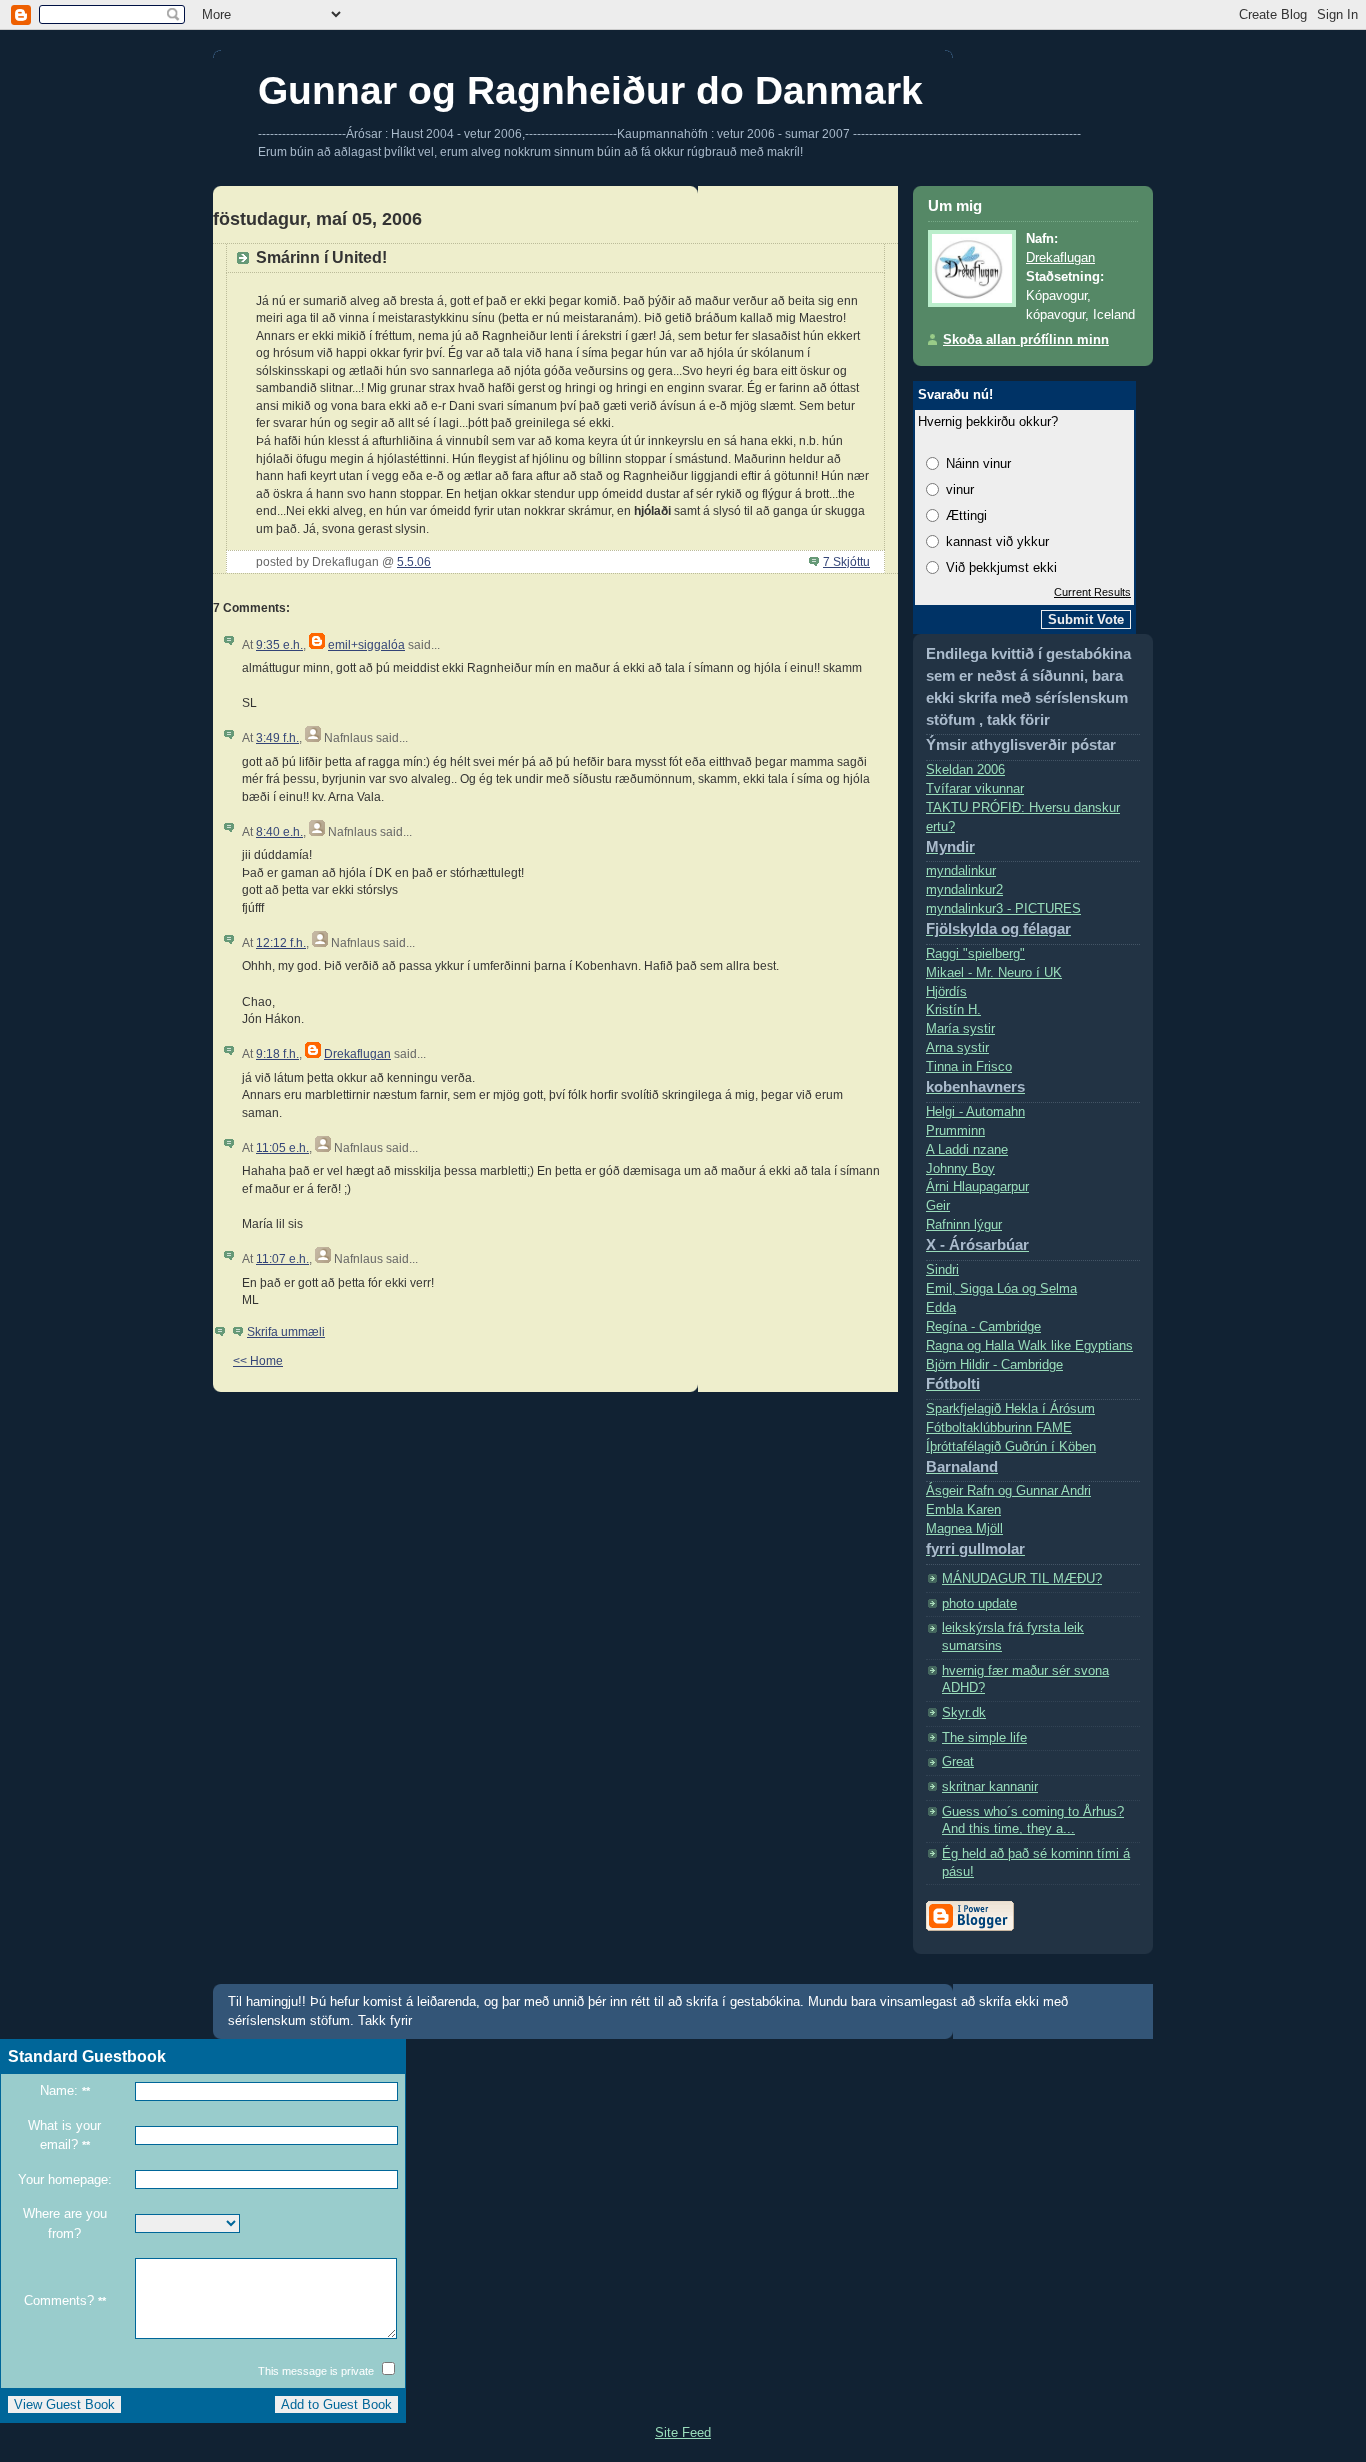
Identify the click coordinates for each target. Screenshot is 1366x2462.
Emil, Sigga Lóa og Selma (1001, 1289)
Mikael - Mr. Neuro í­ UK (994, 973)
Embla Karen (963, 1510)
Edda (941, 1308)
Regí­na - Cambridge (983, 1327)
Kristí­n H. (953, 1010)
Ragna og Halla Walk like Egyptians (1029, 1346)
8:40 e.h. (279, 831)
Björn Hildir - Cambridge (994, 1375)
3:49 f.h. (277, 737)
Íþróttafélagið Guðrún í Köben (1011, 1457)
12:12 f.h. (281, 942)
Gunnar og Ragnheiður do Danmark (590, 90)
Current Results (1092, 592)
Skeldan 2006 (965, 770)
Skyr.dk (964, 1713)
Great (958, 1762)
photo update (979, 1604)
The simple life (984, 1738)
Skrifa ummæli (286, 1331)
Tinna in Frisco (975, 1077)
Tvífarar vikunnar (975, 789)
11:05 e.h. (282, 1147)
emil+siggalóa (366, 644)
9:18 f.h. (277, 1053)
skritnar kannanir (990, 1787)
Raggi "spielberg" (975, 954)
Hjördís (946, 992)
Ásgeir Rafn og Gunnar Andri (1008, 1491)
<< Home (258, 1360)
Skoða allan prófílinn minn (1026, 340)
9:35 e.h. (279, 644)
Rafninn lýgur (977, 1235)
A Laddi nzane (967, 1150)
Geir (938, 1206)
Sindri (942, 1270)
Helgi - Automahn (975, 1112)
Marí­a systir (960, 1029)
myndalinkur (961, 871)
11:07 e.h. (282, 1258)
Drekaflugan (357, 1053)
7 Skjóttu (846, 561)
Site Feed (683, 2432)
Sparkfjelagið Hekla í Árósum (1010, 1409)
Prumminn (955, 1131)
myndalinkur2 (964, 890)
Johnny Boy (960, 1169)
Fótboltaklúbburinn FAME (999, 1428)
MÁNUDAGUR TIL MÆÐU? (1022, 1579)
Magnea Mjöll (975, 1539)
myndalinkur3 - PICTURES (1003, 919)
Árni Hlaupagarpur (977, 1187)
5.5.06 (414, 561)
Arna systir (957, 1048)
